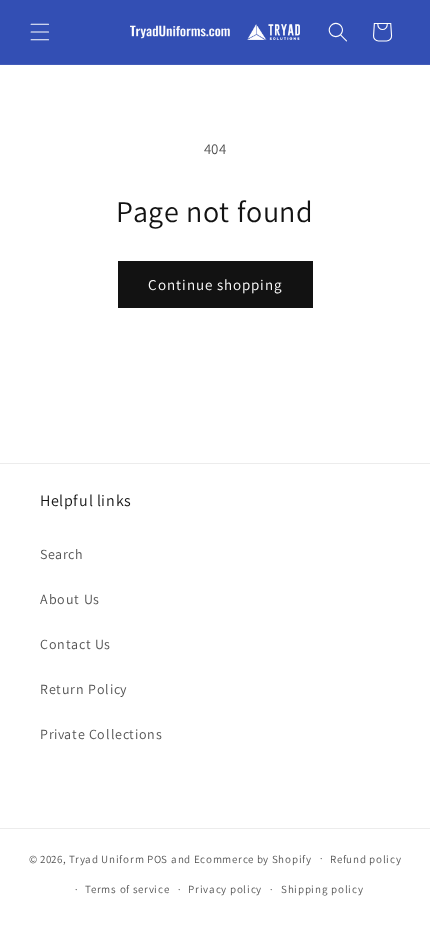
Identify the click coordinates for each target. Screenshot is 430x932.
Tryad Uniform (106, 858)
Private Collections (101, 734)
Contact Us (75, 644)
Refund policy (365, 859)
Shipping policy (322, 889)
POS (157, 858)
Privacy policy (225, 889)
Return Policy (83, 689)
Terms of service (127, 889)
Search (62, 554)
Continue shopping (215, 284)
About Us (70, 599)
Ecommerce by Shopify (253, 858)
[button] (40, 32)
